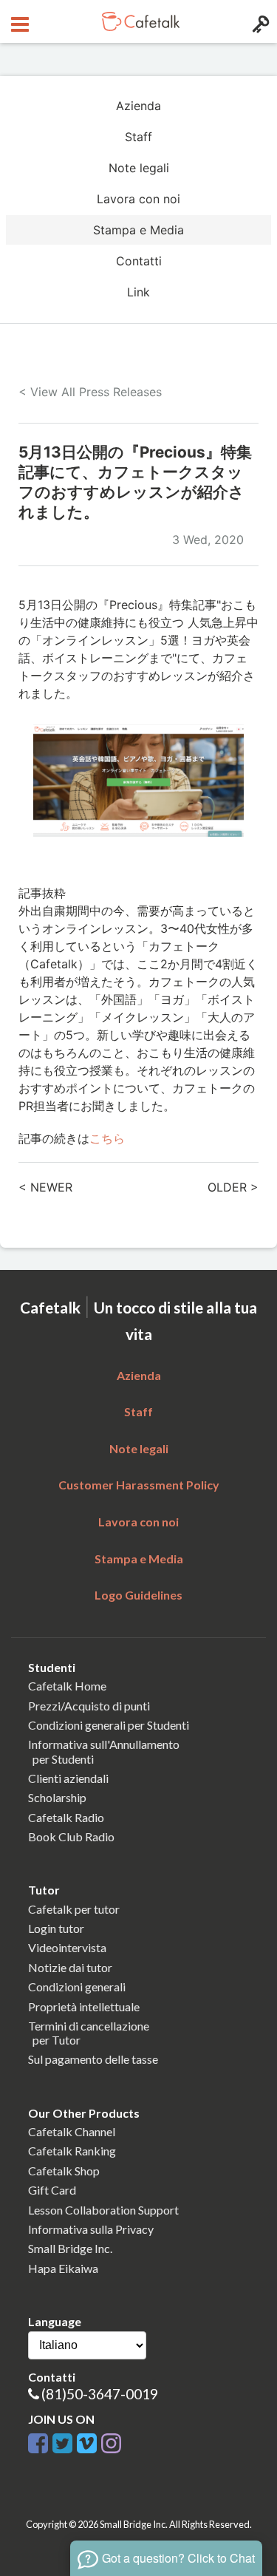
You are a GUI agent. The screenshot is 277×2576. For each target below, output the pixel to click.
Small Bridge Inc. (70, 2248)
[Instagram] (111, 2441)
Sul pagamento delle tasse (93, 2059)
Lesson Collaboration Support (103, 2210)
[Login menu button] (259, 21)
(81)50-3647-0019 (100, 2394)
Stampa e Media (138, 230)
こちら (107, 1138)
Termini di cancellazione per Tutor (89, 2033)
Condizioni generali (77, 1987)
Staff (138, 137)
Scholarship (57, 1797)
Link (138, 292)
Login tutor (56, 1928)
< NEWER (45, 1187)
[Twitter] (62, 2441)
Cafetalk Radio (66, 1817)
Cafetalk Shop (64, 2171)
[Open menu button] (18, 21)
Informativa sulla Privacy (91, 2229)
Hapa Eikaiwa (63, 2268)
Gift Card (52, 2190)
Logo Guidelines (138, 1595)
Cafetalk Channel (72, 2131)
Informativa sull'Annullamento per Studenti (104, 1751)
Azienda (138, 106)
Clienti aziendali (68, 1778)
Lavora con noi (138, 199)
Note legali (139, 168)
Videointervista (67, 1947)
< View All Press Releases (90, 392)
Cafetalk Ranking (72, 2151)
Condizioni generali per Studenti (109, 1725)
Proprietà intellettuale (84, 2006)
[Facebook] (38, 2441)
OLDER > (233, 1187)
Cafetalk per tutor (74, 1909)
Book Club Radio (71, 1836)
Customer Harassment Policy (139, 1485)
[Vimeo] (87, 2441)
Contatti (139, 261)
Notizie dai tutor (70, 1967)
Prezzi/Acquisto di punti (89, 1706)
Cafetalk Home (67, 1686)
